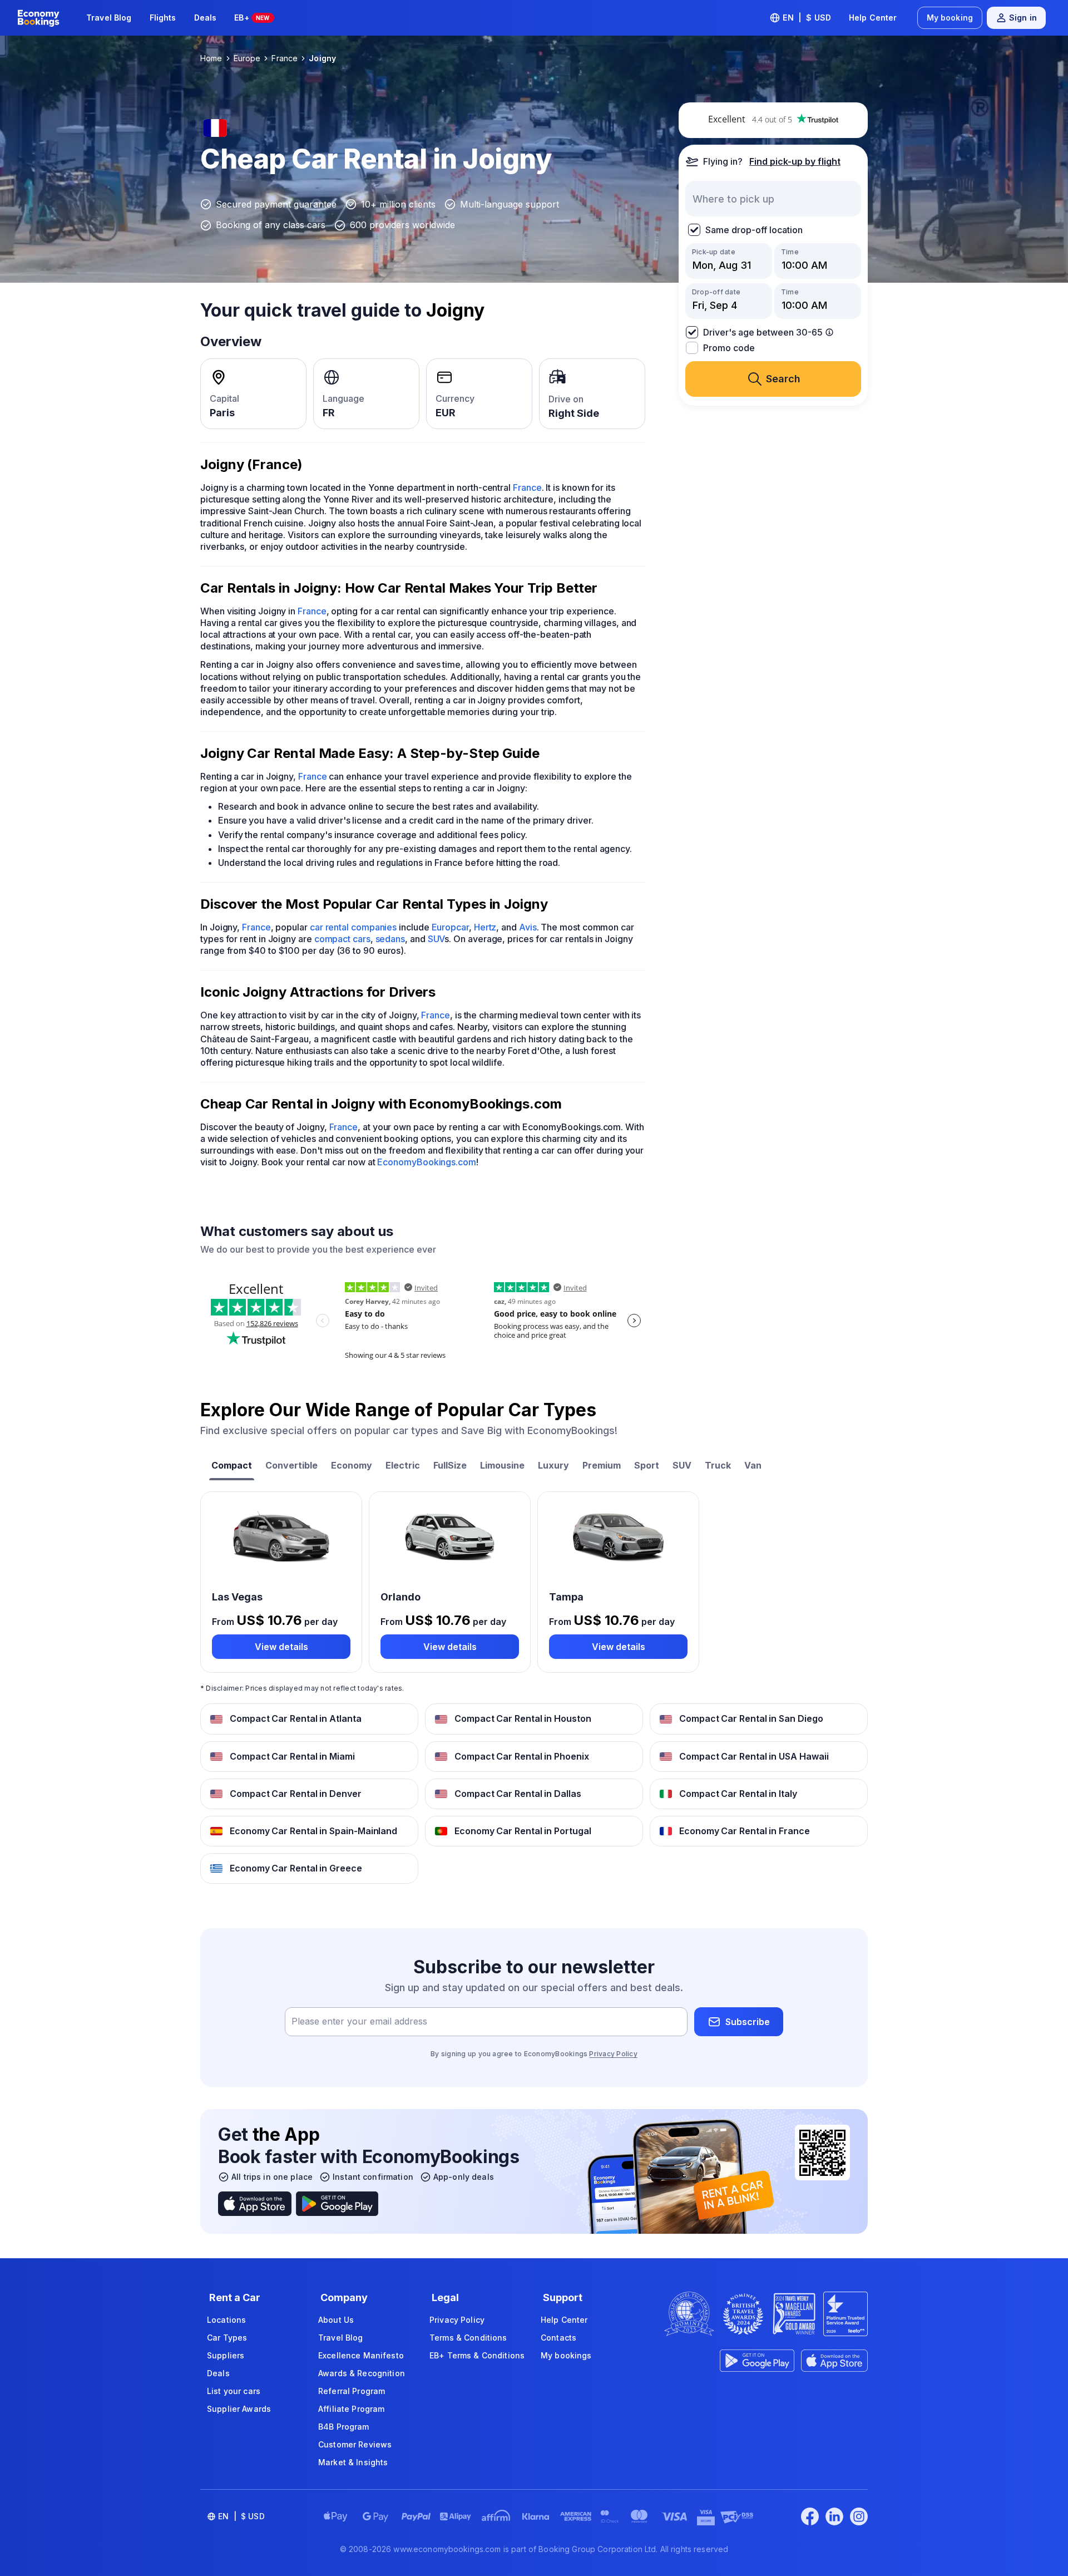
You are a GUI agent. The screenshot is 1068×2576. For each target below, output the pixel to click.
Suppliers (226, 2355)
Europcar (450, 927)
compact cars (342, 939)
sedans (390, 939)
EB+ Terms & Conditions (477, 2355)
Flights (163, 18)
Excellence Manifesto (361, 2355)
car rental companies (353, 927)
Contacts (558, 2338)
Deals (206, 18)
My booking (950, 18)
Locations (226, 2320)
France (527, 487)
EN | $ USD (807, 18)
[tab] (232, 1467)
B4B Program (344, 2427)
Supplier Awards (239, 2409)
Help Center (873, 18)
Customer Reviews (355, 2444)
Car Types (227, 2338)
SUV (436, 939)
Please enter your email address (359, 2022)
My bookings (566, 2355)
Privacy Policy (613, 2054)
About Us (336, 2320)
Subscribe (748, 2022)
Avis (528, 927)
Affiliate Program (351, 2409)
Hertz (485, 927)
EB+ (252, 18)
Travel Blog (109, 18)
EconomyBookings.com (426, 1162)
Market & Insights (353, 2462)
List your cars (234, 2391)
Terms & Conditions (468, 2338)
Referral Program (352, 2391)
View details (281, 1647)
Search (783, 379)
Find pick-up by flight (795, 161)
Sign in (1023, 18)
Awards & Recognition (362, 2373)
